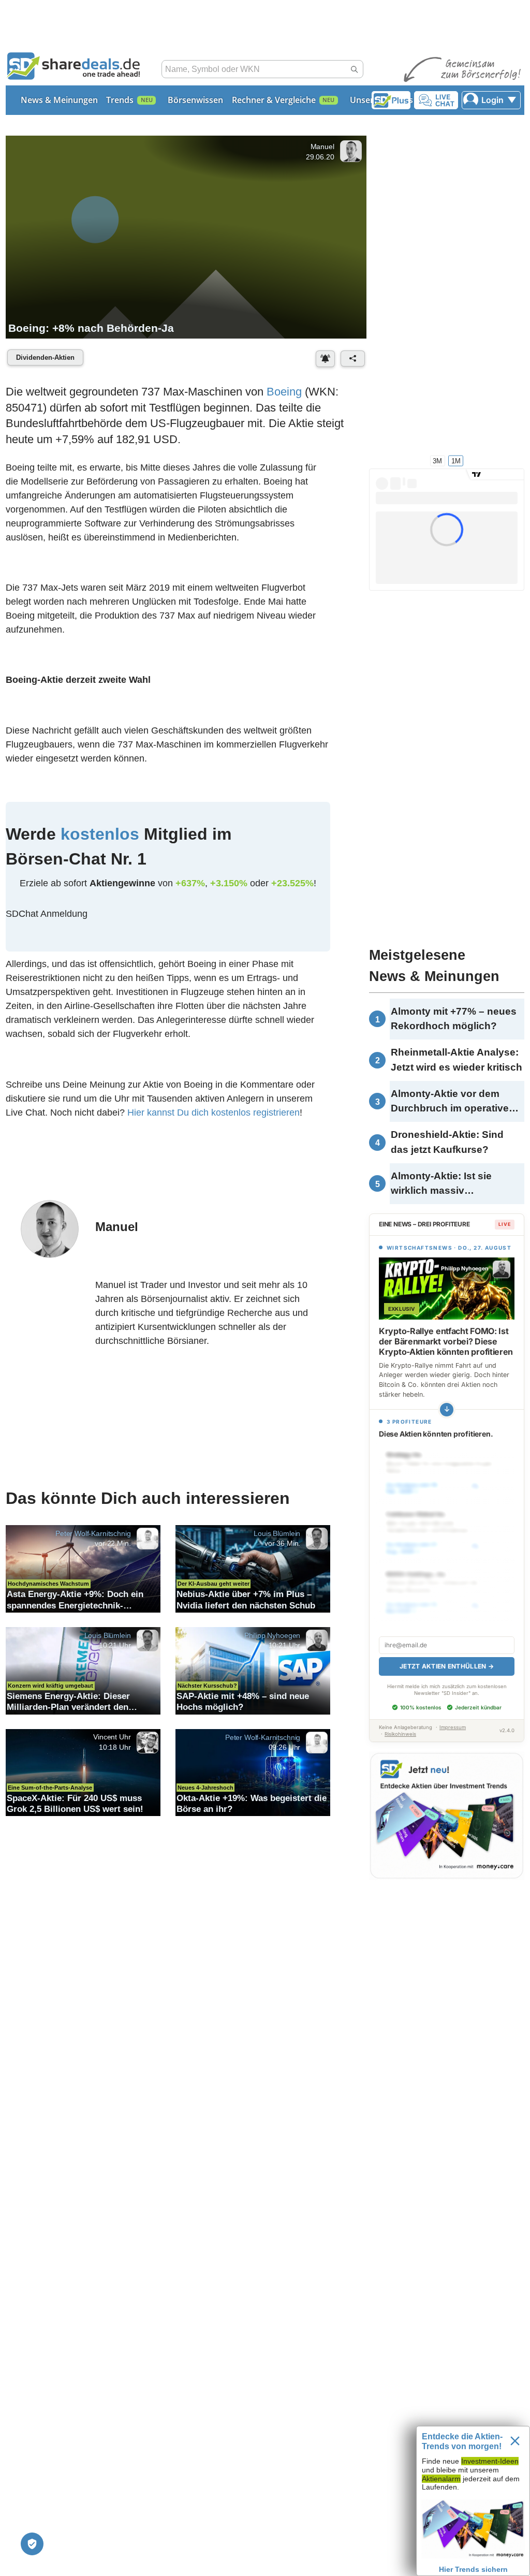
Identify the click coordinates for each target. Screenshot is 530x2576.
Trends (120, 100)
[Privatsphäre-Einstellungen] (32, 2544)
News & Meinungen (59, 100)
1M (456, 460)
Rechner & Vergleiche (274, 100)
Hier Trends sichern (473, 2569)
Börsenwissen (195, 100)
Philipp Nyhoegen (272, 1635)
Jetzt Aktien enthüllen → (447, 1666)
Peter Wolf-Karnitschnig (93, 1533)
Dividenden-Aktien (45, 357)
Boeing (284, 392)
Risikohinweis (400, 1734)
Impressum (453, 1727)
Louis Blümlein (277, 1533)
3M (437, 460)
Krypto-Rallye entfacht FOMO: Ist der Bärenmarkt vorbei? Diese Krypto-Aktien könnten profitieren (446, 1341)
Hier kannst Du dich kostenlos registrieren (214, 1113)
